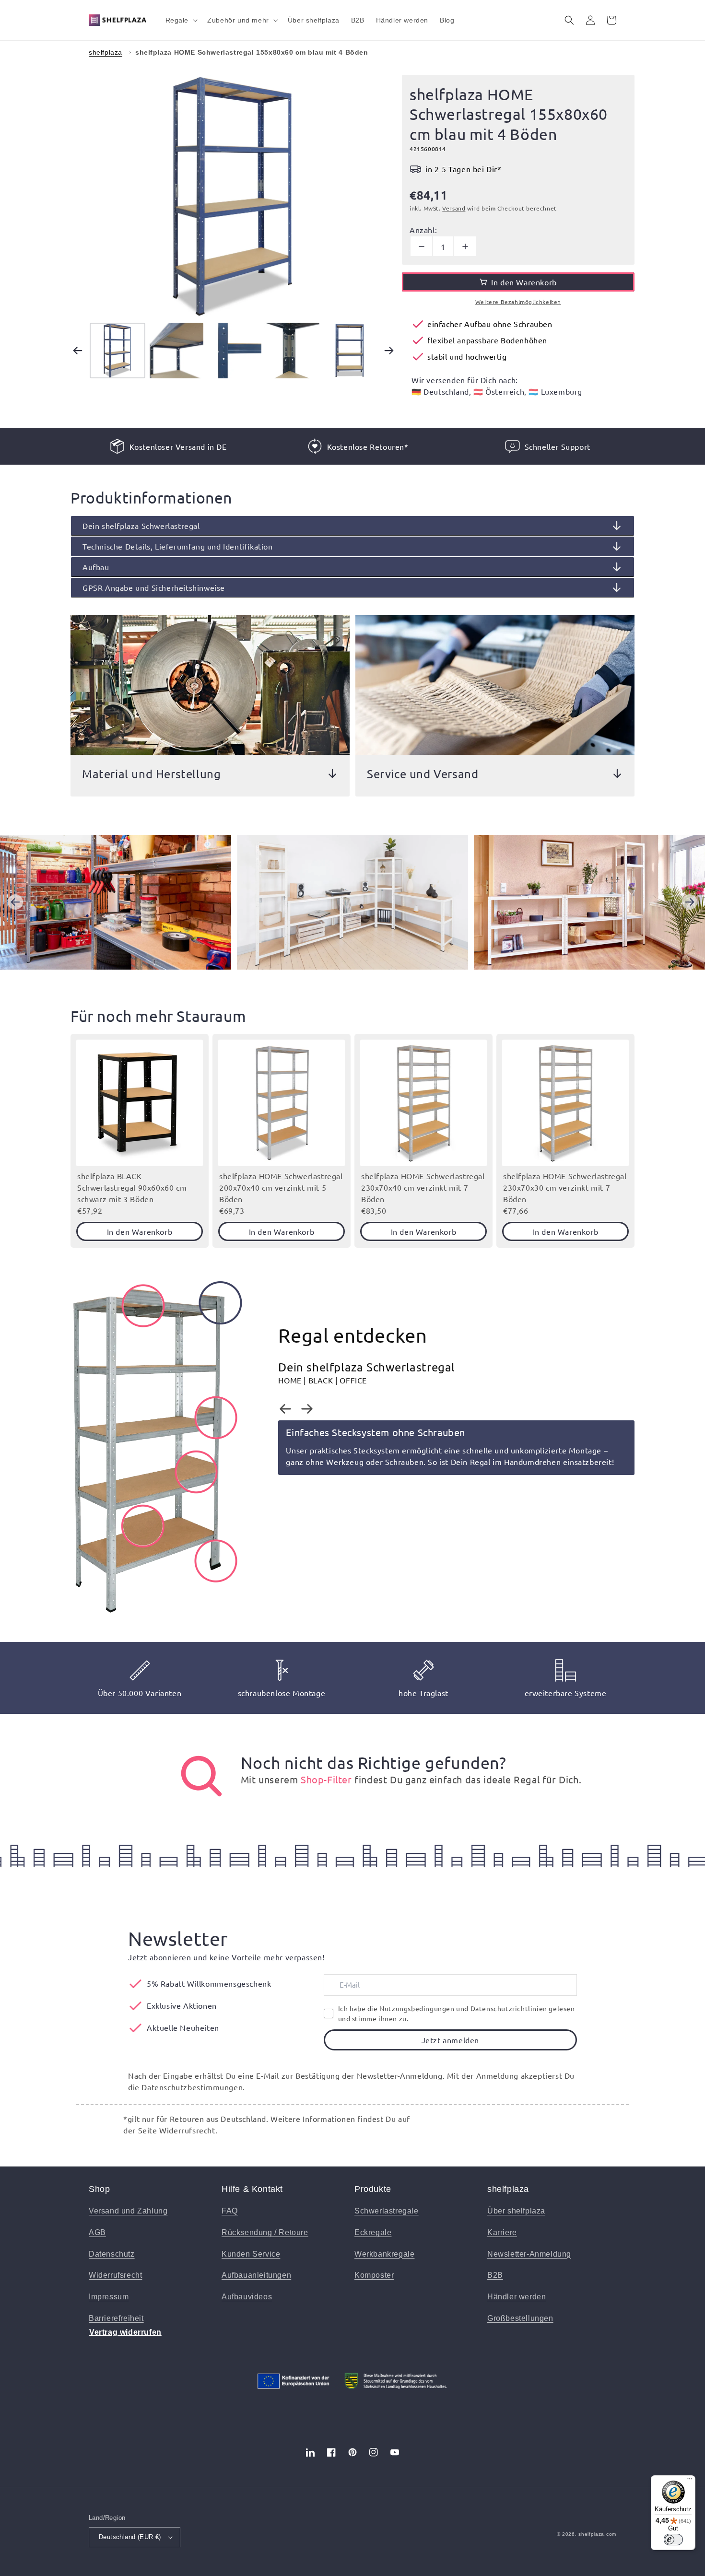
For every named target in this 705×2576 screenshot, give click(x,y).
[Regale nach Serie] (201, 1776)
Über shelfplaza (516, 2211)
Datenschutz (112, 2254)
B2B (495, 2275)
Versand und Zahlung (128, 2211)
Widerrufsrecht (115, 2275)
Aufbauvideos (247, 2297)
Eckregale (373, 2232)
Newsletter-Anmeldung (529, 2254)
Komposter (374, 2275)
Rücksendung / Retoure (265, 2232)
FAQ (230, 2211)
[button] (181, 20)
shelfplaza (106, 52)
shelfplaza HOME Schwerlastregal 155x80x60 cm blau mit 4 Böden (252, 52)
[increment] (465, 246)
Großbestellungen (520, 2318)
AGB (97, 2232)
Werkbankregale (384, 2254)
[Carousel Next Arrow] (389, 351)
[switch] (673, 2540)
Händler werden (517, 2297)
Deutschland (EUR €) (130, 2537)
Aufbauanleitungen (256, 2275)
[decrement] (421, 246)
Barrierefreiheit (116, 2318)
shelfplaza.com (597, 2534)
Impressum (109, 2297)
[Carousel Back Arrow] (78, 351)
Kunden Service (251, 2254)
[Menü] (690, 2481)
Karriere (502, 2232)
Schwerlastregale (387, 2211)
